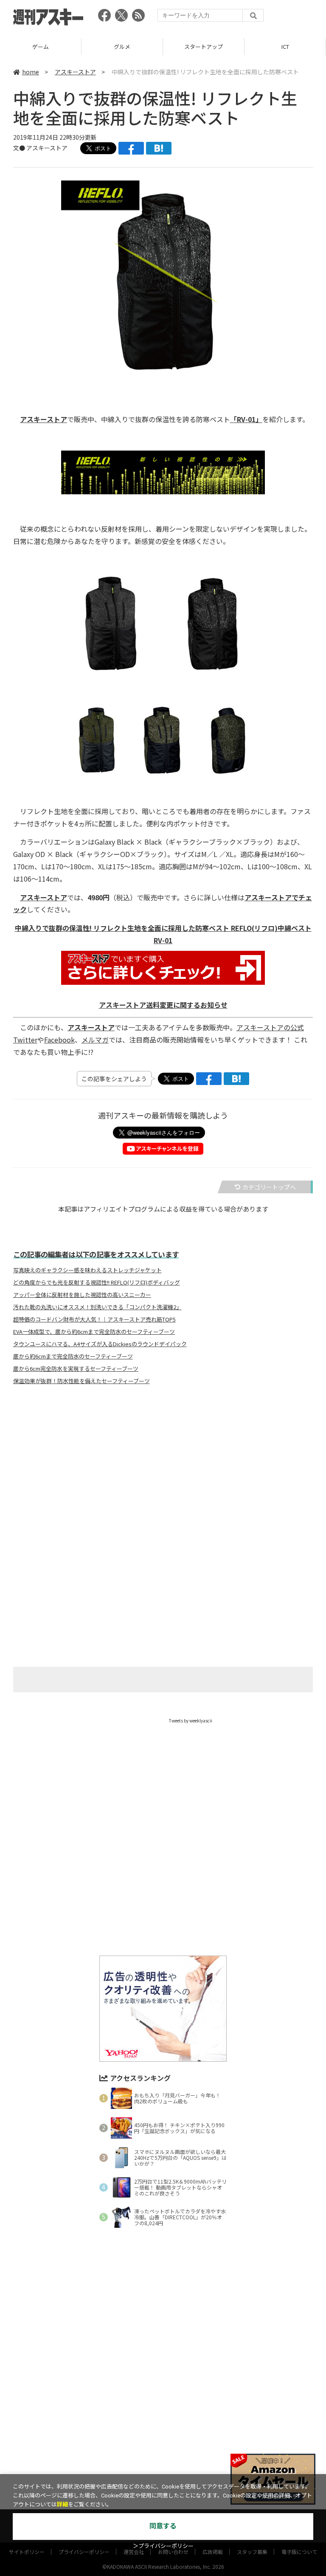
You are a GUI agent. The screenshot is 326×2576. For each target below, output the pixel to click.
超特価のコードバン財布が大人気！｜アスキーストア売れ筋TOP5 (94, 1319)
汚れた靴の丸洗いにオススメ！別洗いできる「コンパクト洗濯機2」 (97, 1307)
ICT (204, 47)
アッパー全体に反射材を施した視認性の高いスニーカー (82, 1295)
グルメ (41, 47)
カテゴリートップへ (269, 1187)
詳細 (62, 2504)
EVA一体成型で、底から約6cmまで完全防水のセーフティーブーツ (94, 1332)
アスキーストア (285, 47)
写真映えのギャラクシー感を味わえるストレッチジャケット (87, 1270)
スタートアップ (122, 47)
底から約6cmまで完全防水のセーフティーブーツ (73, 1356)
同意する (163, 2526)
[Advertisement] (163, 1475)
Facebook (59, 1040)
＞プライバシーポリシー (163, 2546)
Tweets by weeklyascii (191, 1721)
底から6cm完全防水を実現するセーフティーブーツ (76, 1369)
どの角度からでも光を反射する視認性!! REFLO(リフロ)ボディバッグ (97, 1282)
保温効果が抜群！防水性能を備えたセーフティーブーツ (81, 1381)
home (31, 72)
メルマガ (95, 1040)
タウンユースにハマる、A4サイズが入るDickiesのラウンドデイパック (100, 1344)
